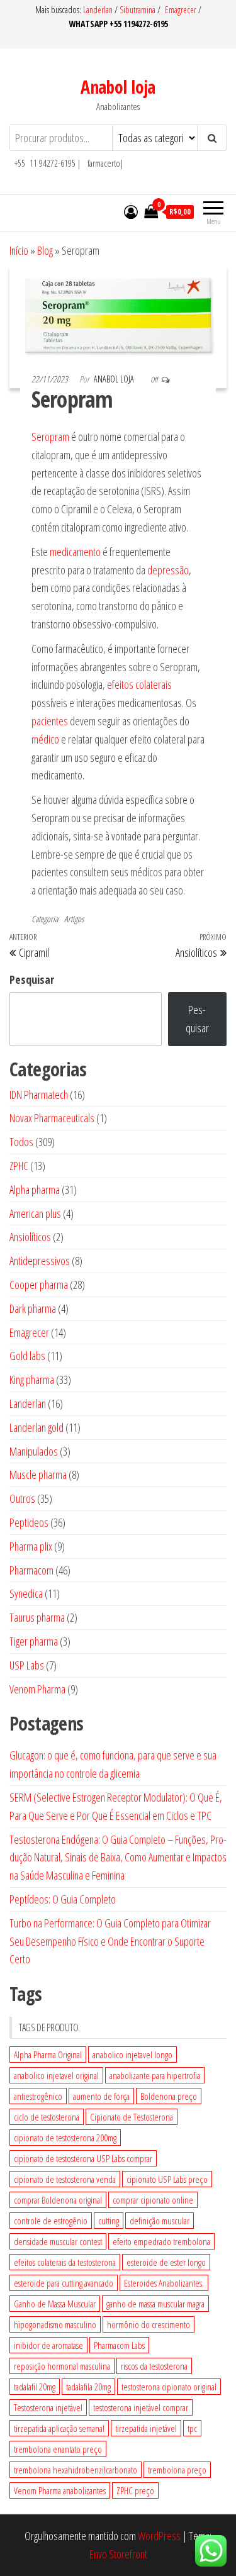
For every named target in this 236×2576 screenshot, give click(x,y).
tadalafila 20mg (88, 2387)
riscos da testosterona (154, 2366)
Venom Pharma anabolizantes (60, 2490)
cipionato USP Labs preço (167, 2179)
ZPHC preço (135, 2490)
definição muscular (160, 2221)
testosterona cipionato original (169, 2387)
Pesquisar (32, 979)
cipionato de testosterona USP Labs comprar (83, 2158)
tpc (192, 2428)
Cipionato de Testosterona (132, 2117)
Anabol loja (118, 87)
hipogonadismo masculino (55, 2324)
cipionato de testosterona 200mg (65, 2138)
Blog (45, 250)
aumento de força (101, 2096)
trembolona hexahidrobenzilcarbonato (76, 2470)
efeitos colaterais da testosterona (65, 2262)
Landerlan (99, 10)
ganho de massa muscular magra (155, 2304)
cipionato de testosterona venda (65, 2179)
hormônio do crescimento (149, 2324)
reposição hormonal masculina (62, 2366)
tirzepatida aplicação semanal (59, 2428)
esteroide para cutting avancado (64, 2283)
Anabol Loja (115, 379)
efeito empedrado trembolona (161, 2241)
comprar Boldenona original (58, 2200)
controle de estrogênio (51, 2221)
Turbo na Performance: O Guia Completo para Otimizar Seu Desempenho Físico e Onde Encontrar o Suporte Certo (110, 1941)
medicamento (75, 552)
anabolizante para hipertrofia (155, 2075)
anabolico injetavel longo (132, 2055)
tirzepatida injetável (146, 2428)
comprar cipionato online (153, 2200)
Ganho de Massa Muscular (55, 2304)
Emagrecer (181, 10)
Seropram (50, 437)
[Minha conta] (131, 211)
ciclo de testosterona (47, 2117)
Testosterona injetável (48, 2407)
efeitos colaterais (139, 684)
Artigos (74, 919)
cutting (109, 2221)
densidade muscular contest (58, 2241)
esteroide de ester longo (166, 2262)
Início (19, 250)
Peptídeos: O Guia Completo (63, 1899)
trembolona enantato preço (58, 2449)
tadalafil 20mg (35, 2387)
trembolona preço (177, 2470)
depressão (168, 570)
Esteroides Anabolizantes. (164, 2283)
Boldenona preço (169, 2096)
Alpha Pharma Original (48, 2055)
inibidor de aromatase (48, 2345)
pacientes (50, 721)
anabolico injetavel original (56, 2075)
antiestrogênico (38, 2096)
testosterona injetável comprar (141, 2407)
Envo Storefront (118, 2554)
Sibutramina (138, 10)
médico (45, 739)
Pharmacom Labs (119, 2345)
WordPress (159, 2536)
